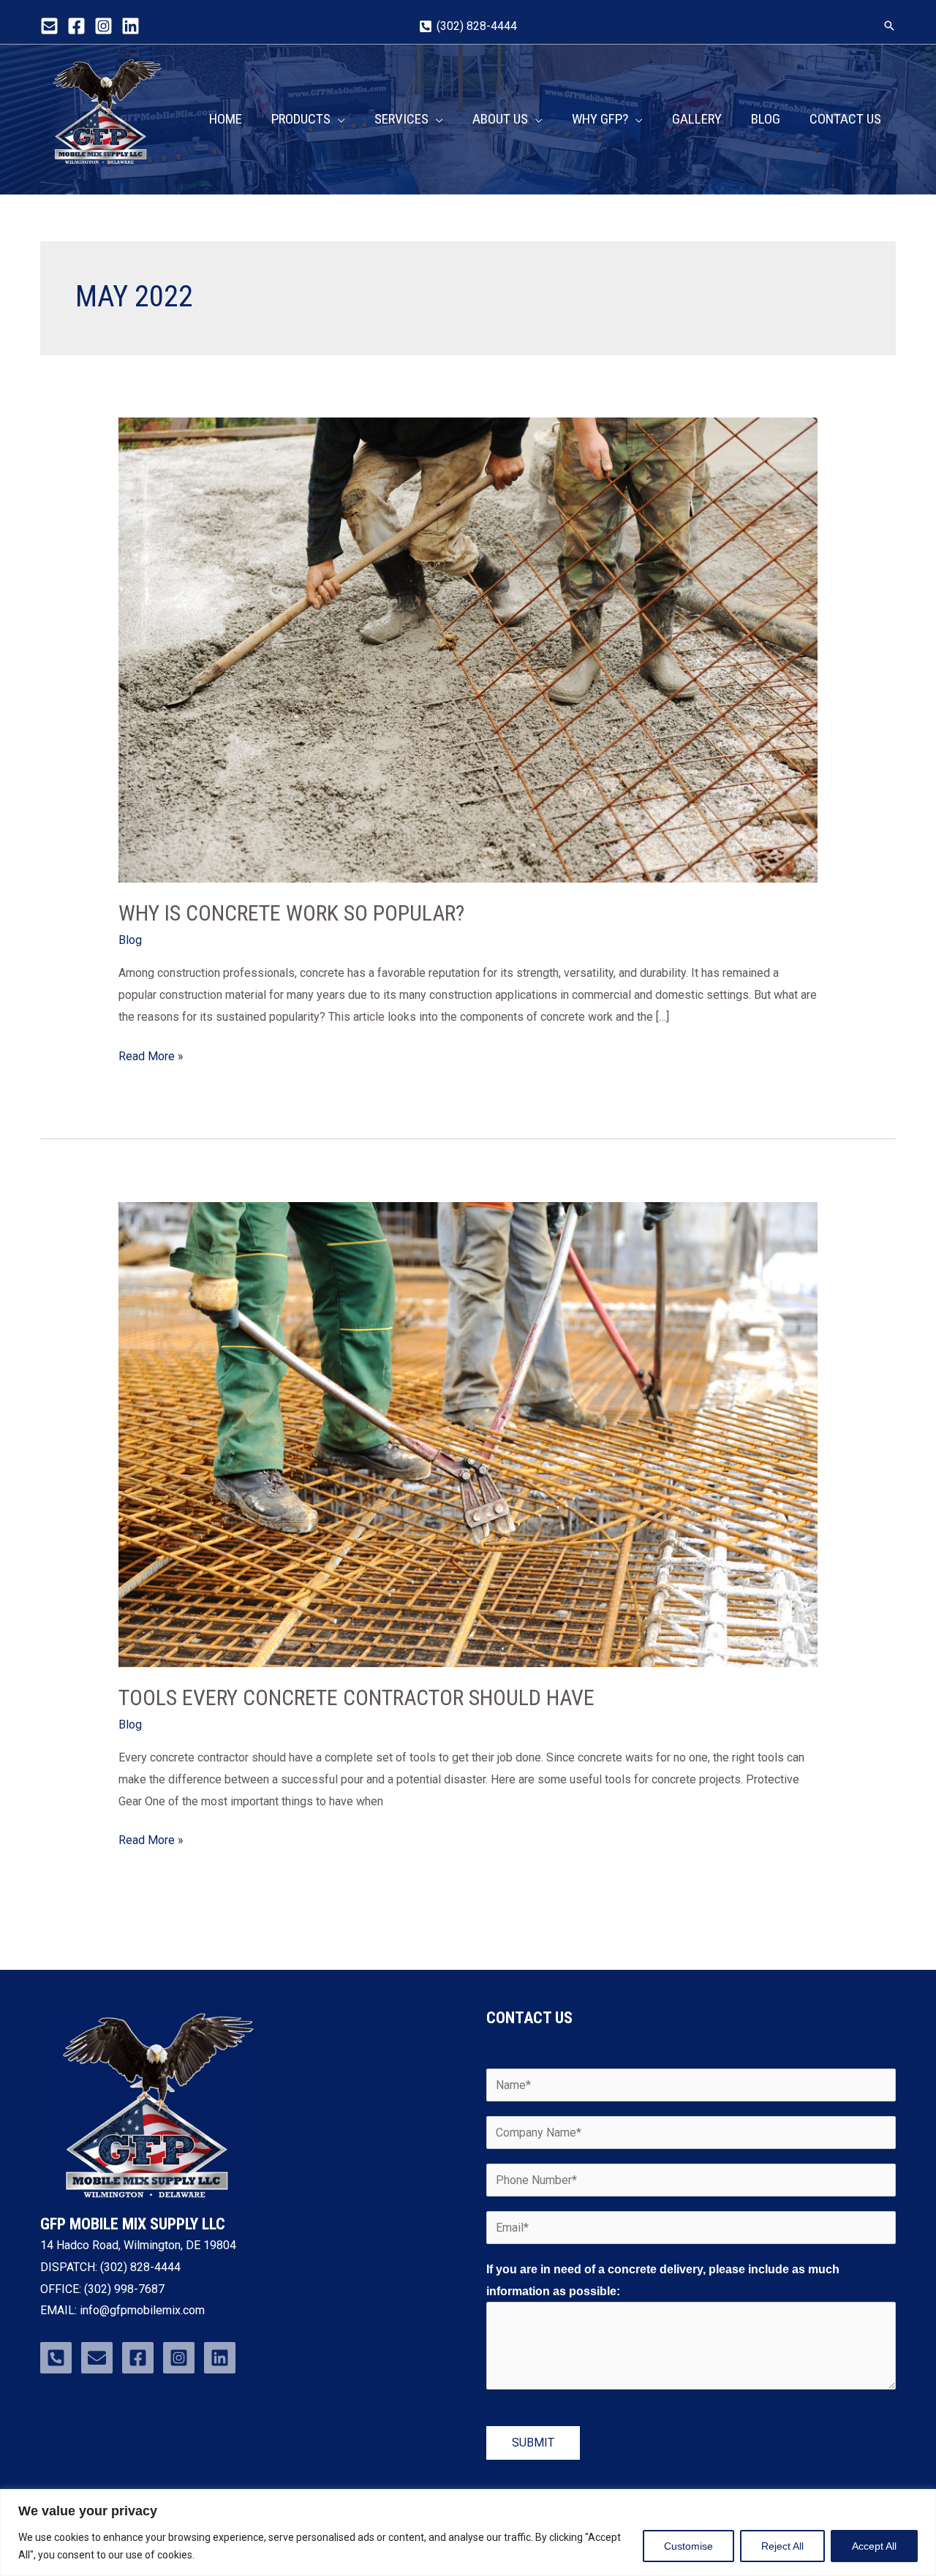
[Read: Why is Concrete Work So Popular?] (468, 649)
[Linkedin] (131, 26)
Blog (130, 940)
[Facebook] (76, 26)
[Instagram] (103, 26)
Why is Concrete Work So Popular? (291, 913)
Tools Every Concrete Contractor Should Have (356, 1697)
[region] (468, 2532)
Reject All (782, 2546)
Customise (688, 2546)
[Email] (49, 26)
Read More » (151, 1054)
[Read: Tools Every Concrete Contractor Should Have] (468, 1434)
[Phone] (56, 2358)
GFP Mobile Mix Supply (99, 175)
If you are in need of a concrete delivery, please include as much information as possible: (663, 2280)
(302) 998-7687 (123, 2289)
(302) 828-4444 (140, 2267)
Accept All (874, 2546)
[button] (889, 26)
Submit (533, 2443)
